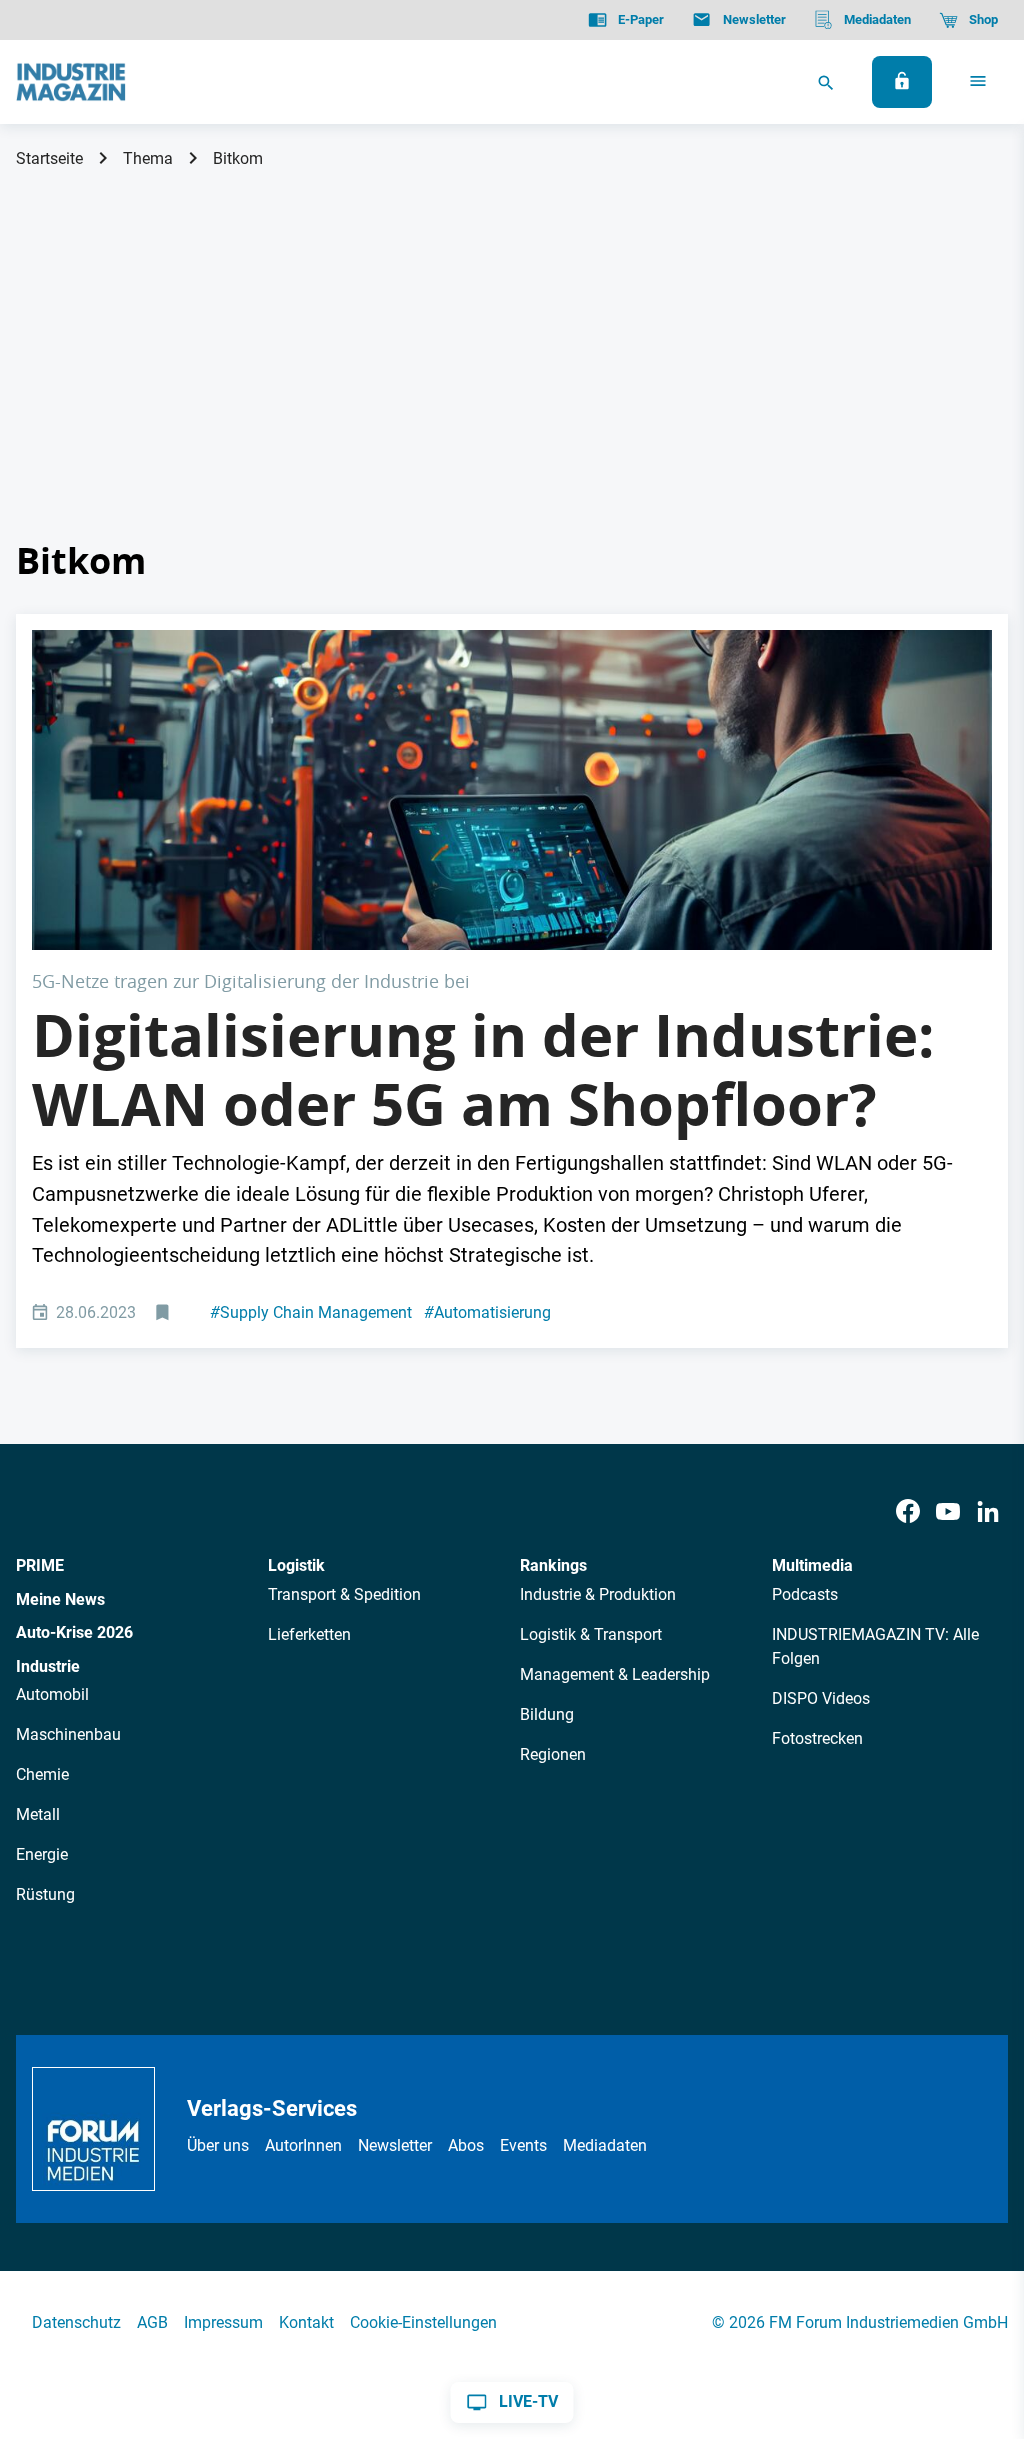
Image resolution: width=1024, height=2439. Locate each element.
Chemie (42, 1774)
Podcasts (805, 1594)
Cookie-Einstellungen (423, 2322)
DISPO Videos (821, 1698)
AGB (152, 2322)
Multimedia (812, 1565)
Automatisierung (487, 1312)
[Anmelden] (902, 82)
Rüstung (45, 1894)
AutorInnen (303, 2145)
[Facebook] (908, 1512)
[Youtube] (948, 1512)
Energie (42, 1854)
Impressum (223, 2322)
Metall (38, 1814)
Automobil (52, 1694)
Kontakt (306, 2322)
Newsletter (395, 2145)
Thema (148, 158)
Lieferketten (309, 1634)
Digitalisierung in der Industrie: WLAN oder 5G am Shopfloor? (483, 1070)
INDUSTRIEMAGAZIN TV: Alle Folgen (875, 1646)
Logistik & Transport (591, 1634)
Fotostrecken (817, 1738)
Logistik (296, 1565)
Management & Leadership (615, 1674)
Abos (466, 2145)
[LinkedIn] (988, 1512)
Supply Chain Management (311, 1312)
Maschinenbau (68, 1734)
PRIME (40, 1565)
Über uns (218, 2145)
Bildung (547, 1714)
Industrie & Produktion (598, 1594)
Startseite (49, 158)
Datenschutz (76, 2322)
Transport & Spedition (344, 1594)
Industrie (48, 1666)
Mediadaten (605, 2145)
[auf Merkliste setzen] (164, 1313)
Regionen (553, 1754)
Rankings (553, 1565)
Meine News (60, 1599)
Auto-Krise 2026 (74, 1632)
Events (523, 2145)
